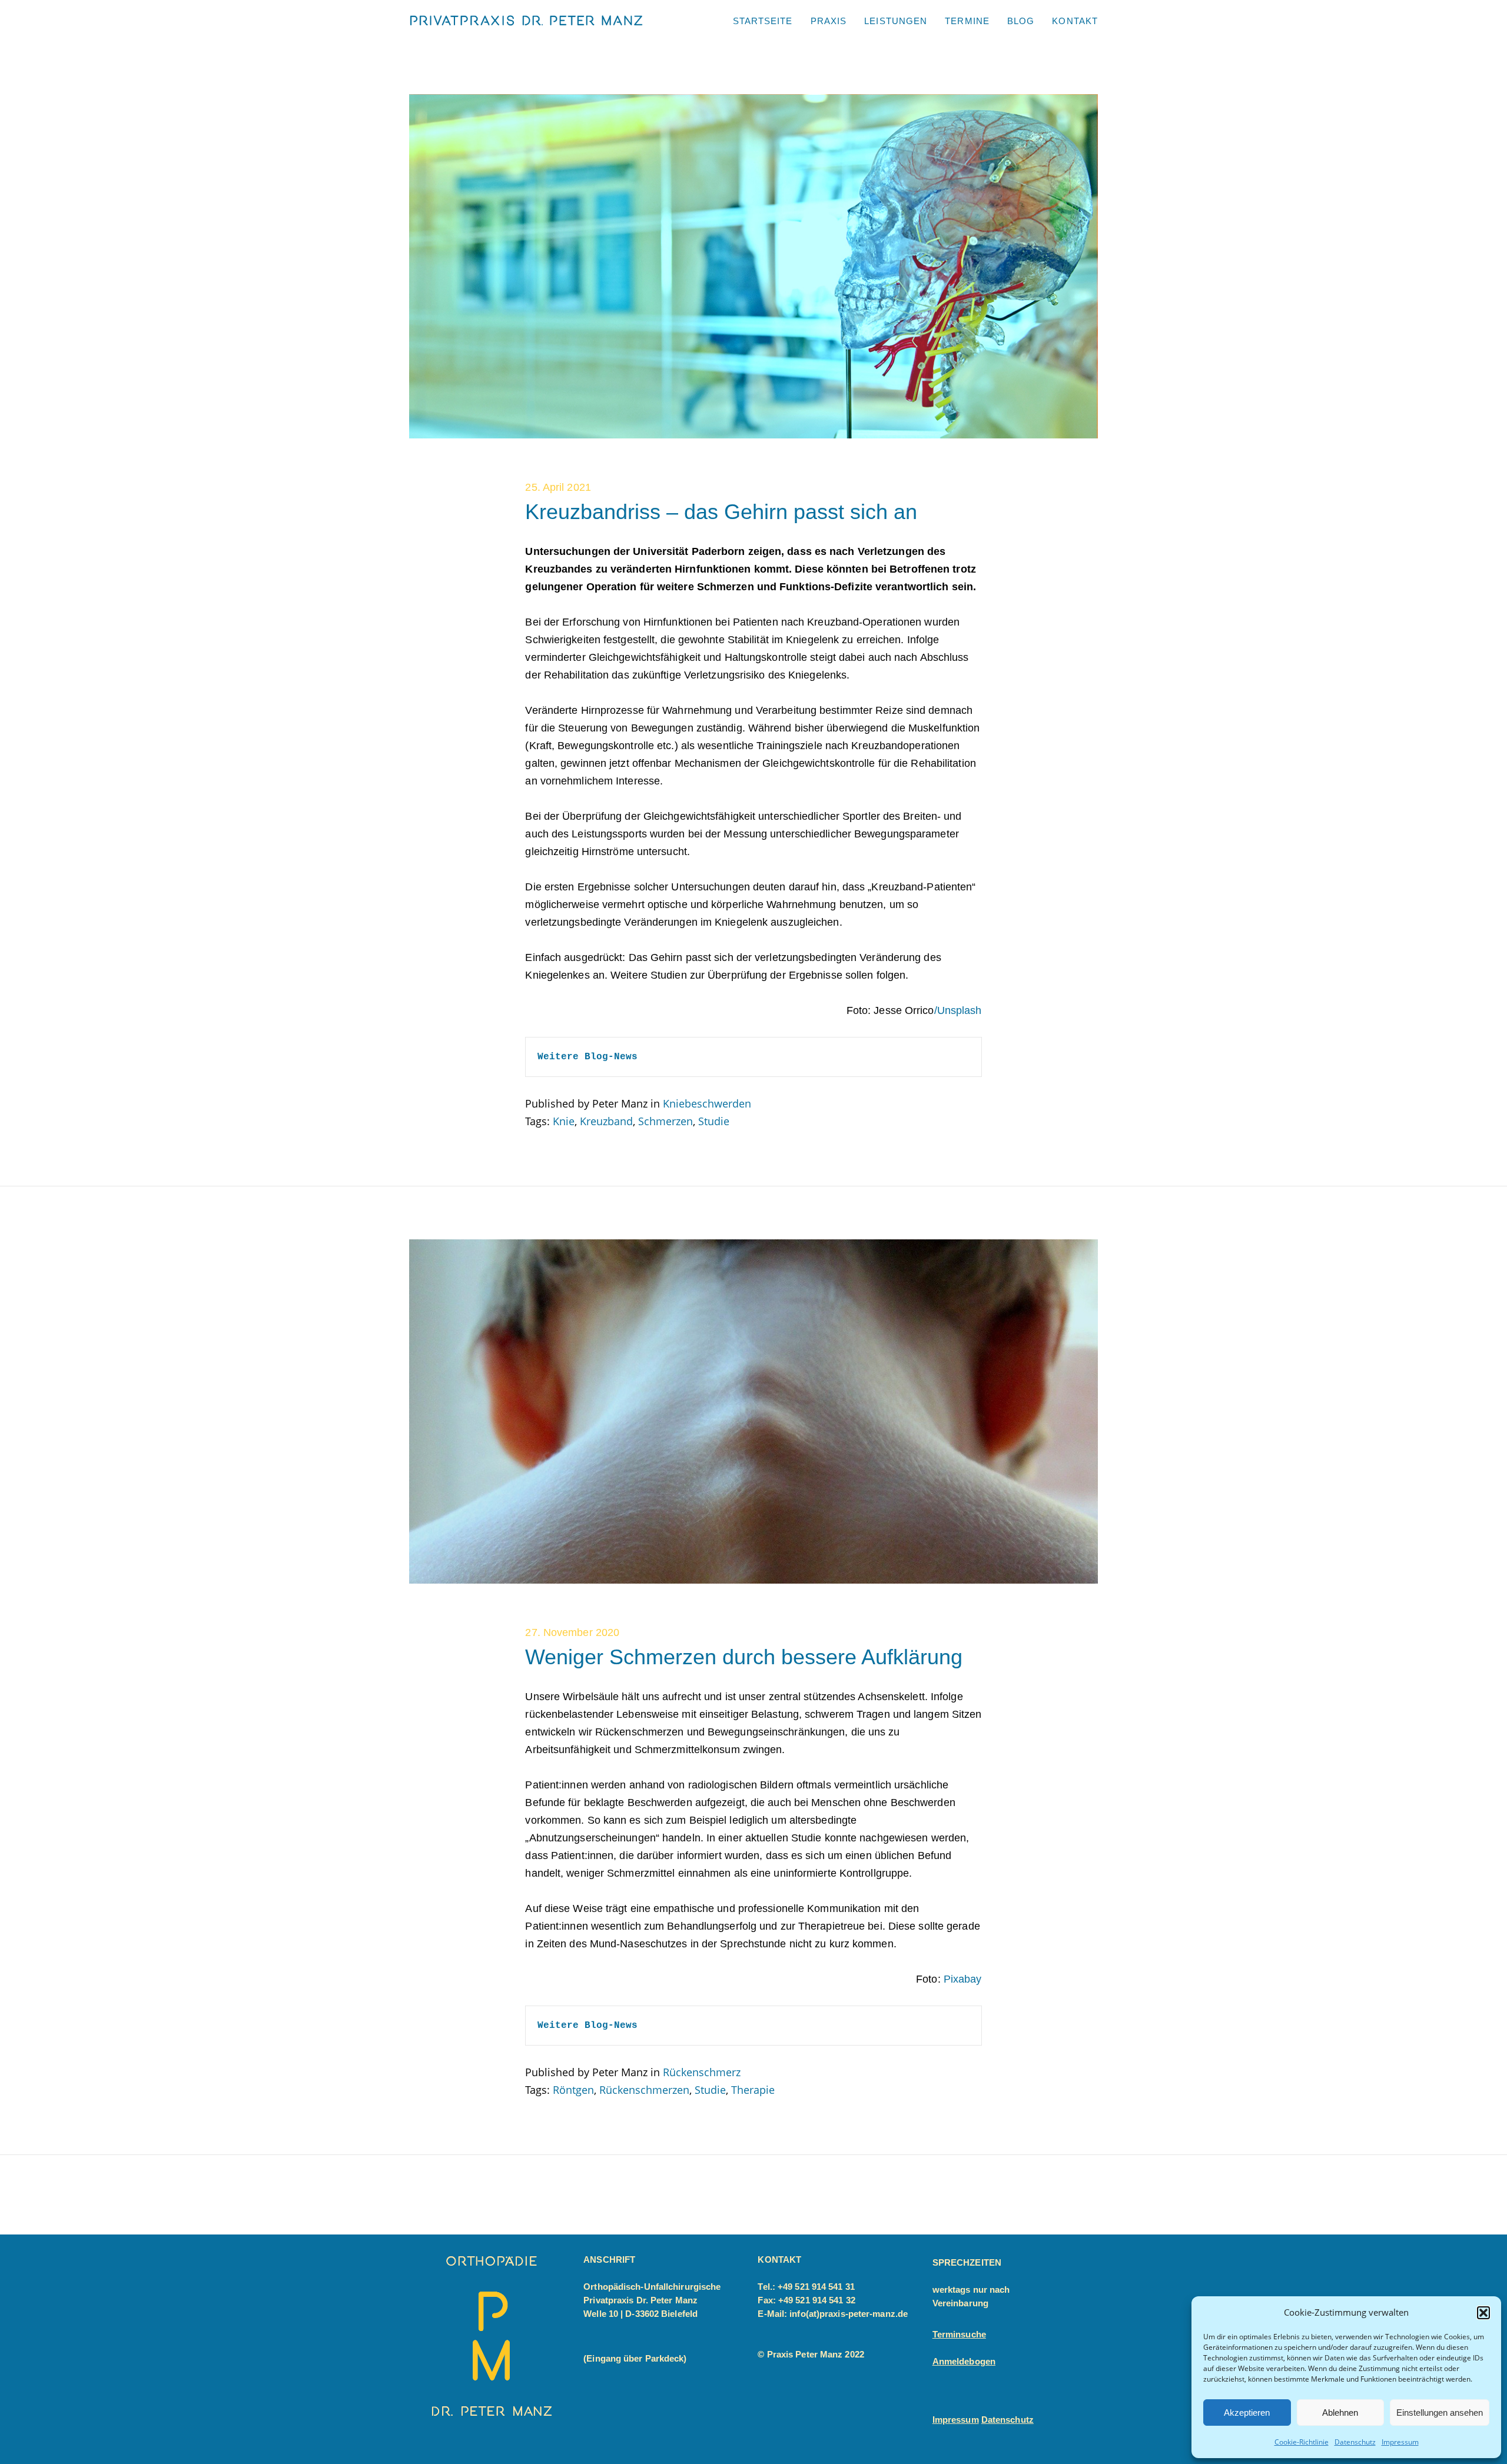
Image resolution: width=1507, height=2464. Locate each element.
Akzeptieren (1247, 2413)
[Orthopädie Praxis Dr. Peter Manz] (527, 20)
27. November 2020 (572, 1632)
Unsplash (960, 1010)
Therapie (753, 2090)
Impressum (1400, 2442)
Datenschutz (1355, 2442)
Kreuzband (606, 1121)
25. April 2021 (558, 487)
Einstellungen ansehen (1440, 2413)
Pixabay (963, 1979)
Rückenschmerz (702, 2072)
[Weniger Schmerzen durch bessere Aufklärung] (753, 1580)
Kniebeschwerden (707, 1103)
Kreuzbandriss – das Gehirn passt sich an (721, 512)
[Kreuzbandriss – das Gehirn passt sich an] (753, 434)
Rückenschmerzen (644, 2090)
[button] (1483, 2313)
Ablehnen (1340, 2413)
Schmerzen (665, 1121)
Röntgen (573, 2090)
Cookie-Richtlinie (1302, 2442)
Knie (564, 1121)
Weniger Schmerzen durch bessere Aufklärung (744, 1657)
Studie (714, 1121)
